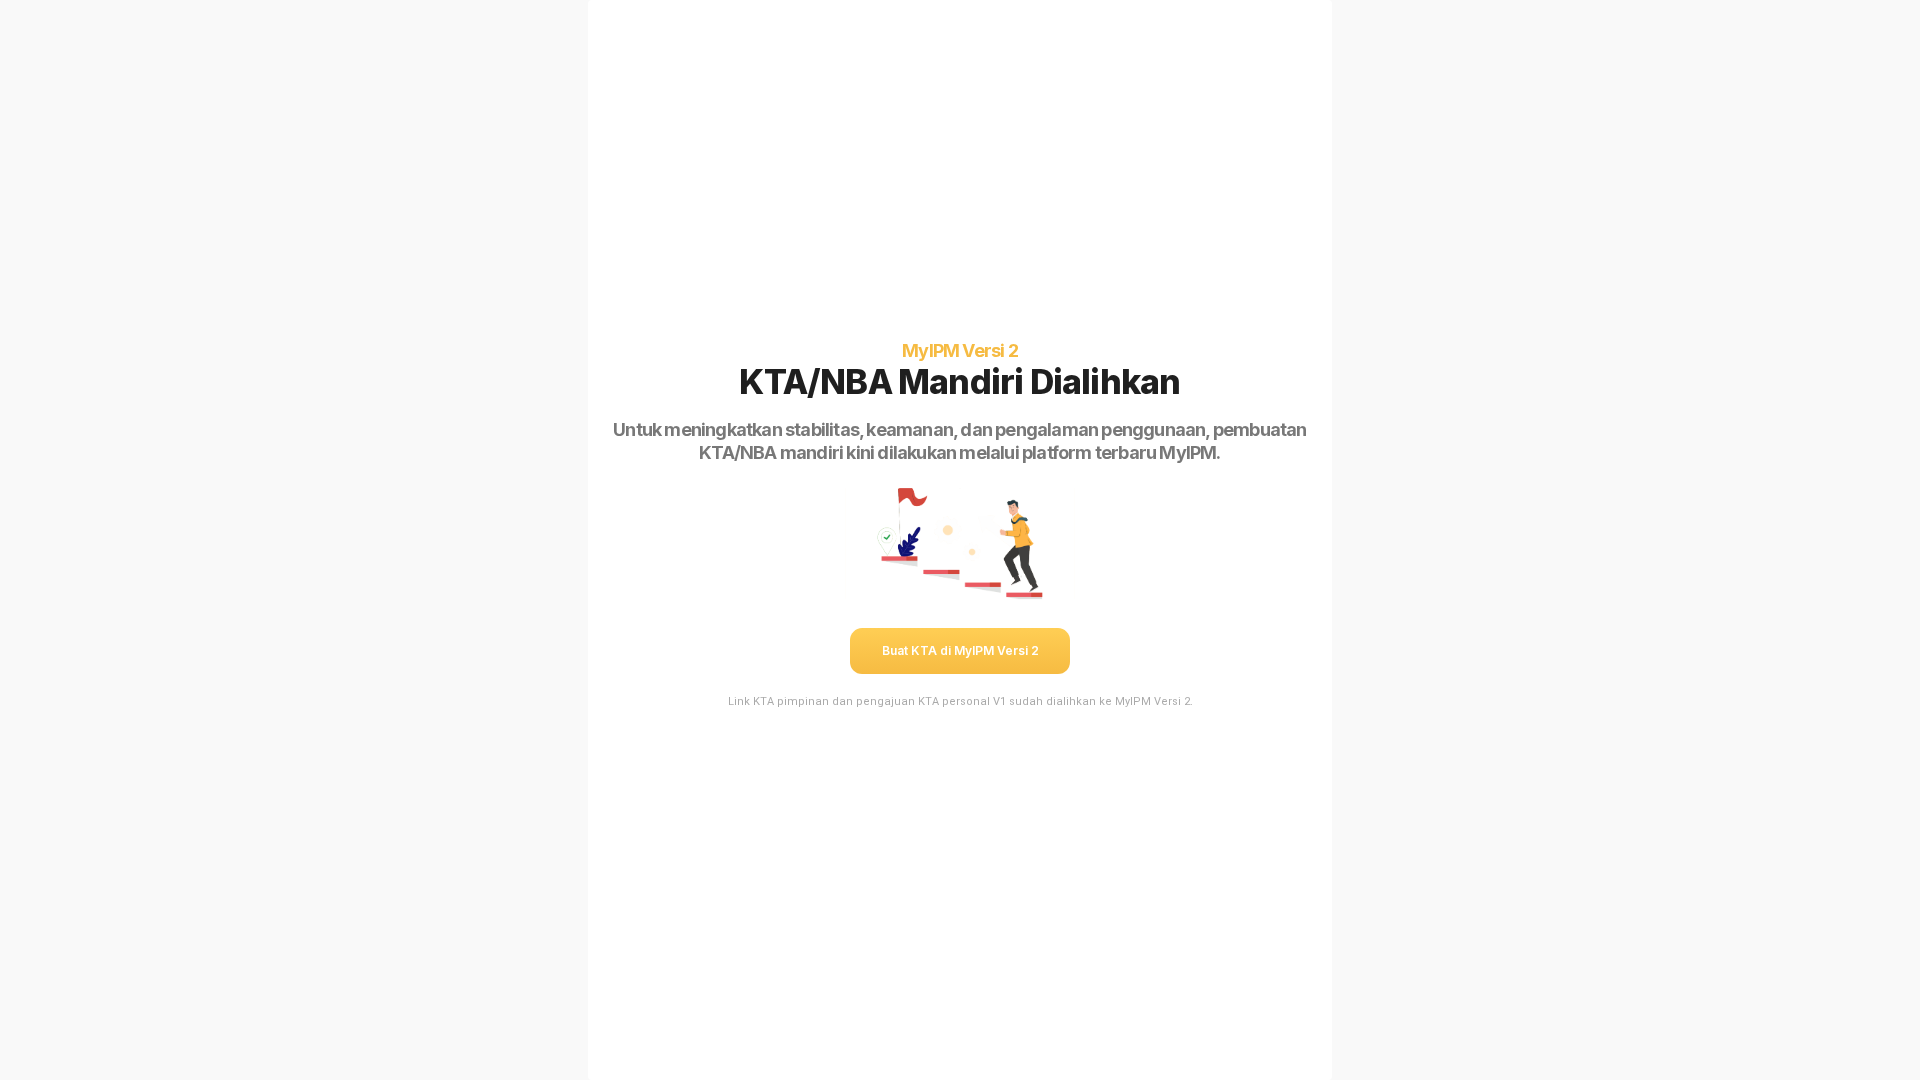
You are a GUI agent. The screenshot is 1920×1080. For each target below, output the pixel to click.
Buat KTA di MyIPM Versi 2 (960, 650)
